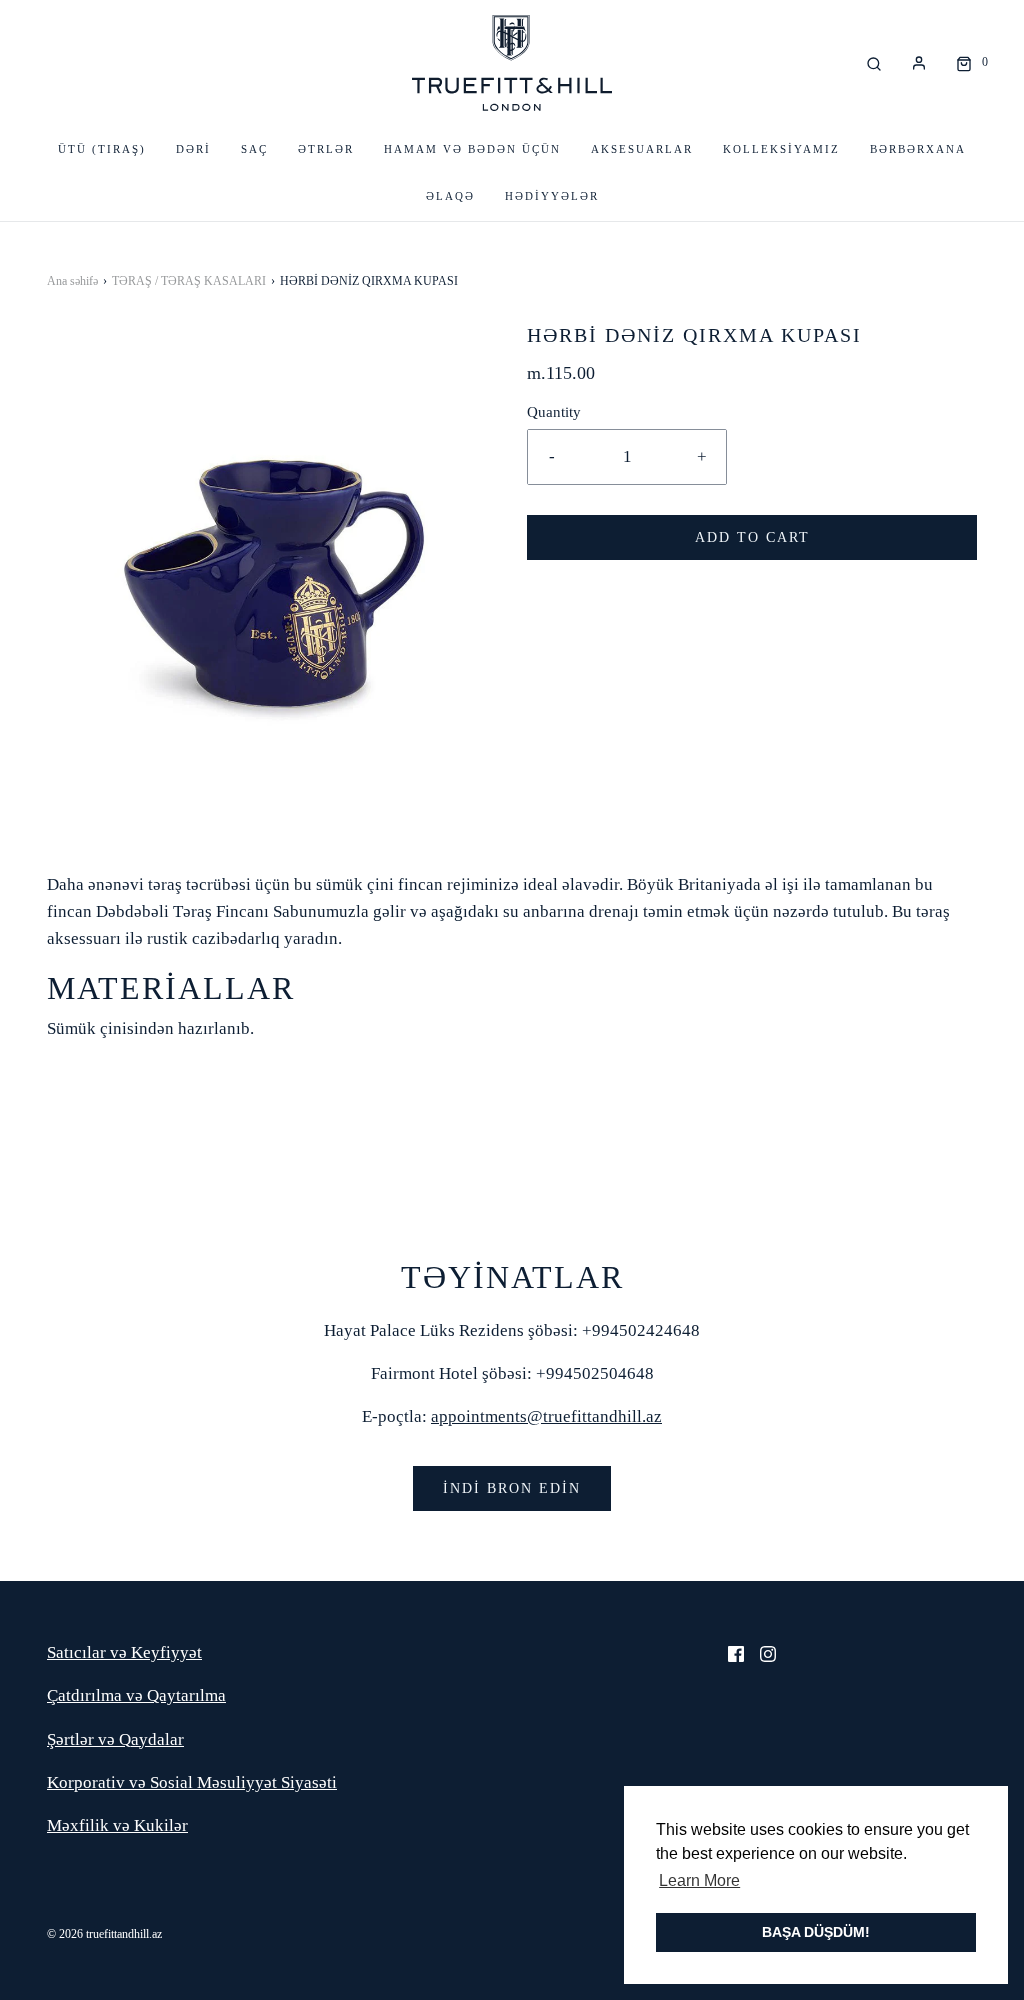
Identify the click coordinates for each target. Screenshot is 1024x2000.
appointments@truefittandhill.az (546, 1416)
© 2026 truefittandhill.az (104, 1934)
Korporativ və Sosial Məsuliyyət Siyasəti (192, 1782)
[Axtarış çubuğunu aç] (874, 62)
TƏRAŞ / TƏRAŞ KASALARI (189, 281)
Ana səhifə (72, 281)
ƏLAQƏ (450, 196)
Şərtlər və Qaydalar (115, 1739)
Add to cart (752, 537)
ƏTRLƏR (326, 149)
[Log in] (919, 63)
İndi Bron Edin (512, 1488)
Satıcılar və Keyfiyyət (124, 1652)
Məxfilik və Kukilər (117, 1825)
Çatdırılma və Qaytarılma (136, 1695)
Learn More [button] (699, 1880)
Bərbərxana (918, 149)
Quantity (554, 411)
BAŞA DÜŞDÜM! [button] (816, 1932)
